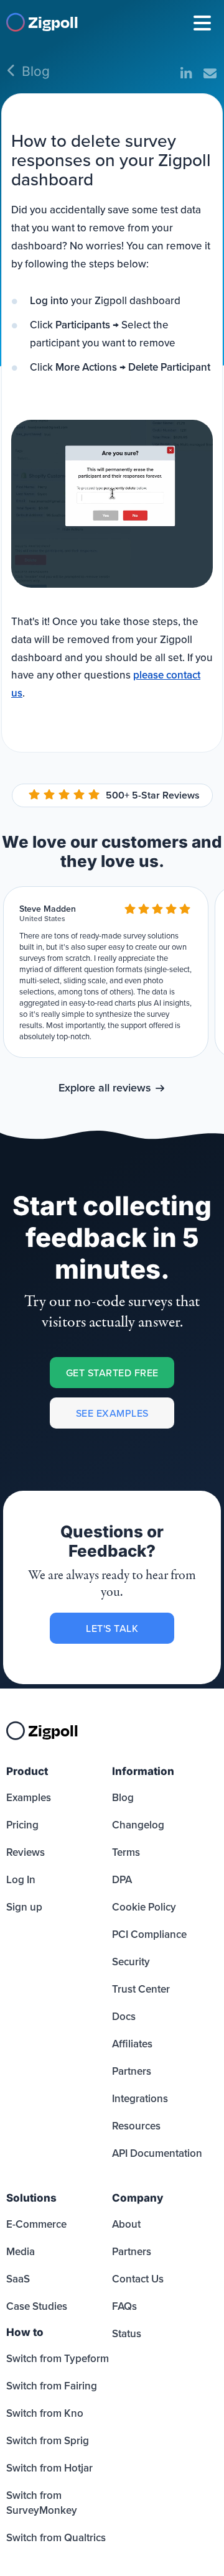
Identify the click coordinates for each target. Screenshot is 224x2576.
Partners (132, 2071)
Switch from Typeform (58, 2358)
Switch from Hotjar (49, 2468)
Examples (29, 1797)
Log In (21, 1879)
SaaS (18, 2279)
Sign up (24, 1907)
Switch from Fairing (52, 2386)
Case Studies (37, 2306)
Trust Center (141, 1989)
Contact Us (138, 2279)
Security (131, 1962)
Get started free (112, 1373)
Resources (136, 2126)
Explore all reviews (105, 1087)
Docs (124, 2016)
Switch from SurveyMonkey (42, 2503)
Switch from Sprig (48, 2440)
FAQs (124, 2306)
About (126, 2224)
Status (127, 2333)
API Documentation (157, 2153)
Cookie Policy (144, 1907)
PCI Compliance (149, 1934)
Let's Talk (112, 1628)
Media (21, 2251)
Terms (126, 1852)
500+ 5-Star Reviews (153, 795)
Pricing (22, 1825)
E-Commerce (36, 2224)
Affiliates (132, 2044)
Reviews (26, 1852)
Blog (36, 71)
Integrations (140, 2098)
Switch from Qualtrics (56, 2537)
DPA (122, 1879)
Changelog (138, 1825)
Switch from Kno (45, 2413)
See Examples (112, 1413)
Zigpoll (53, 21)
